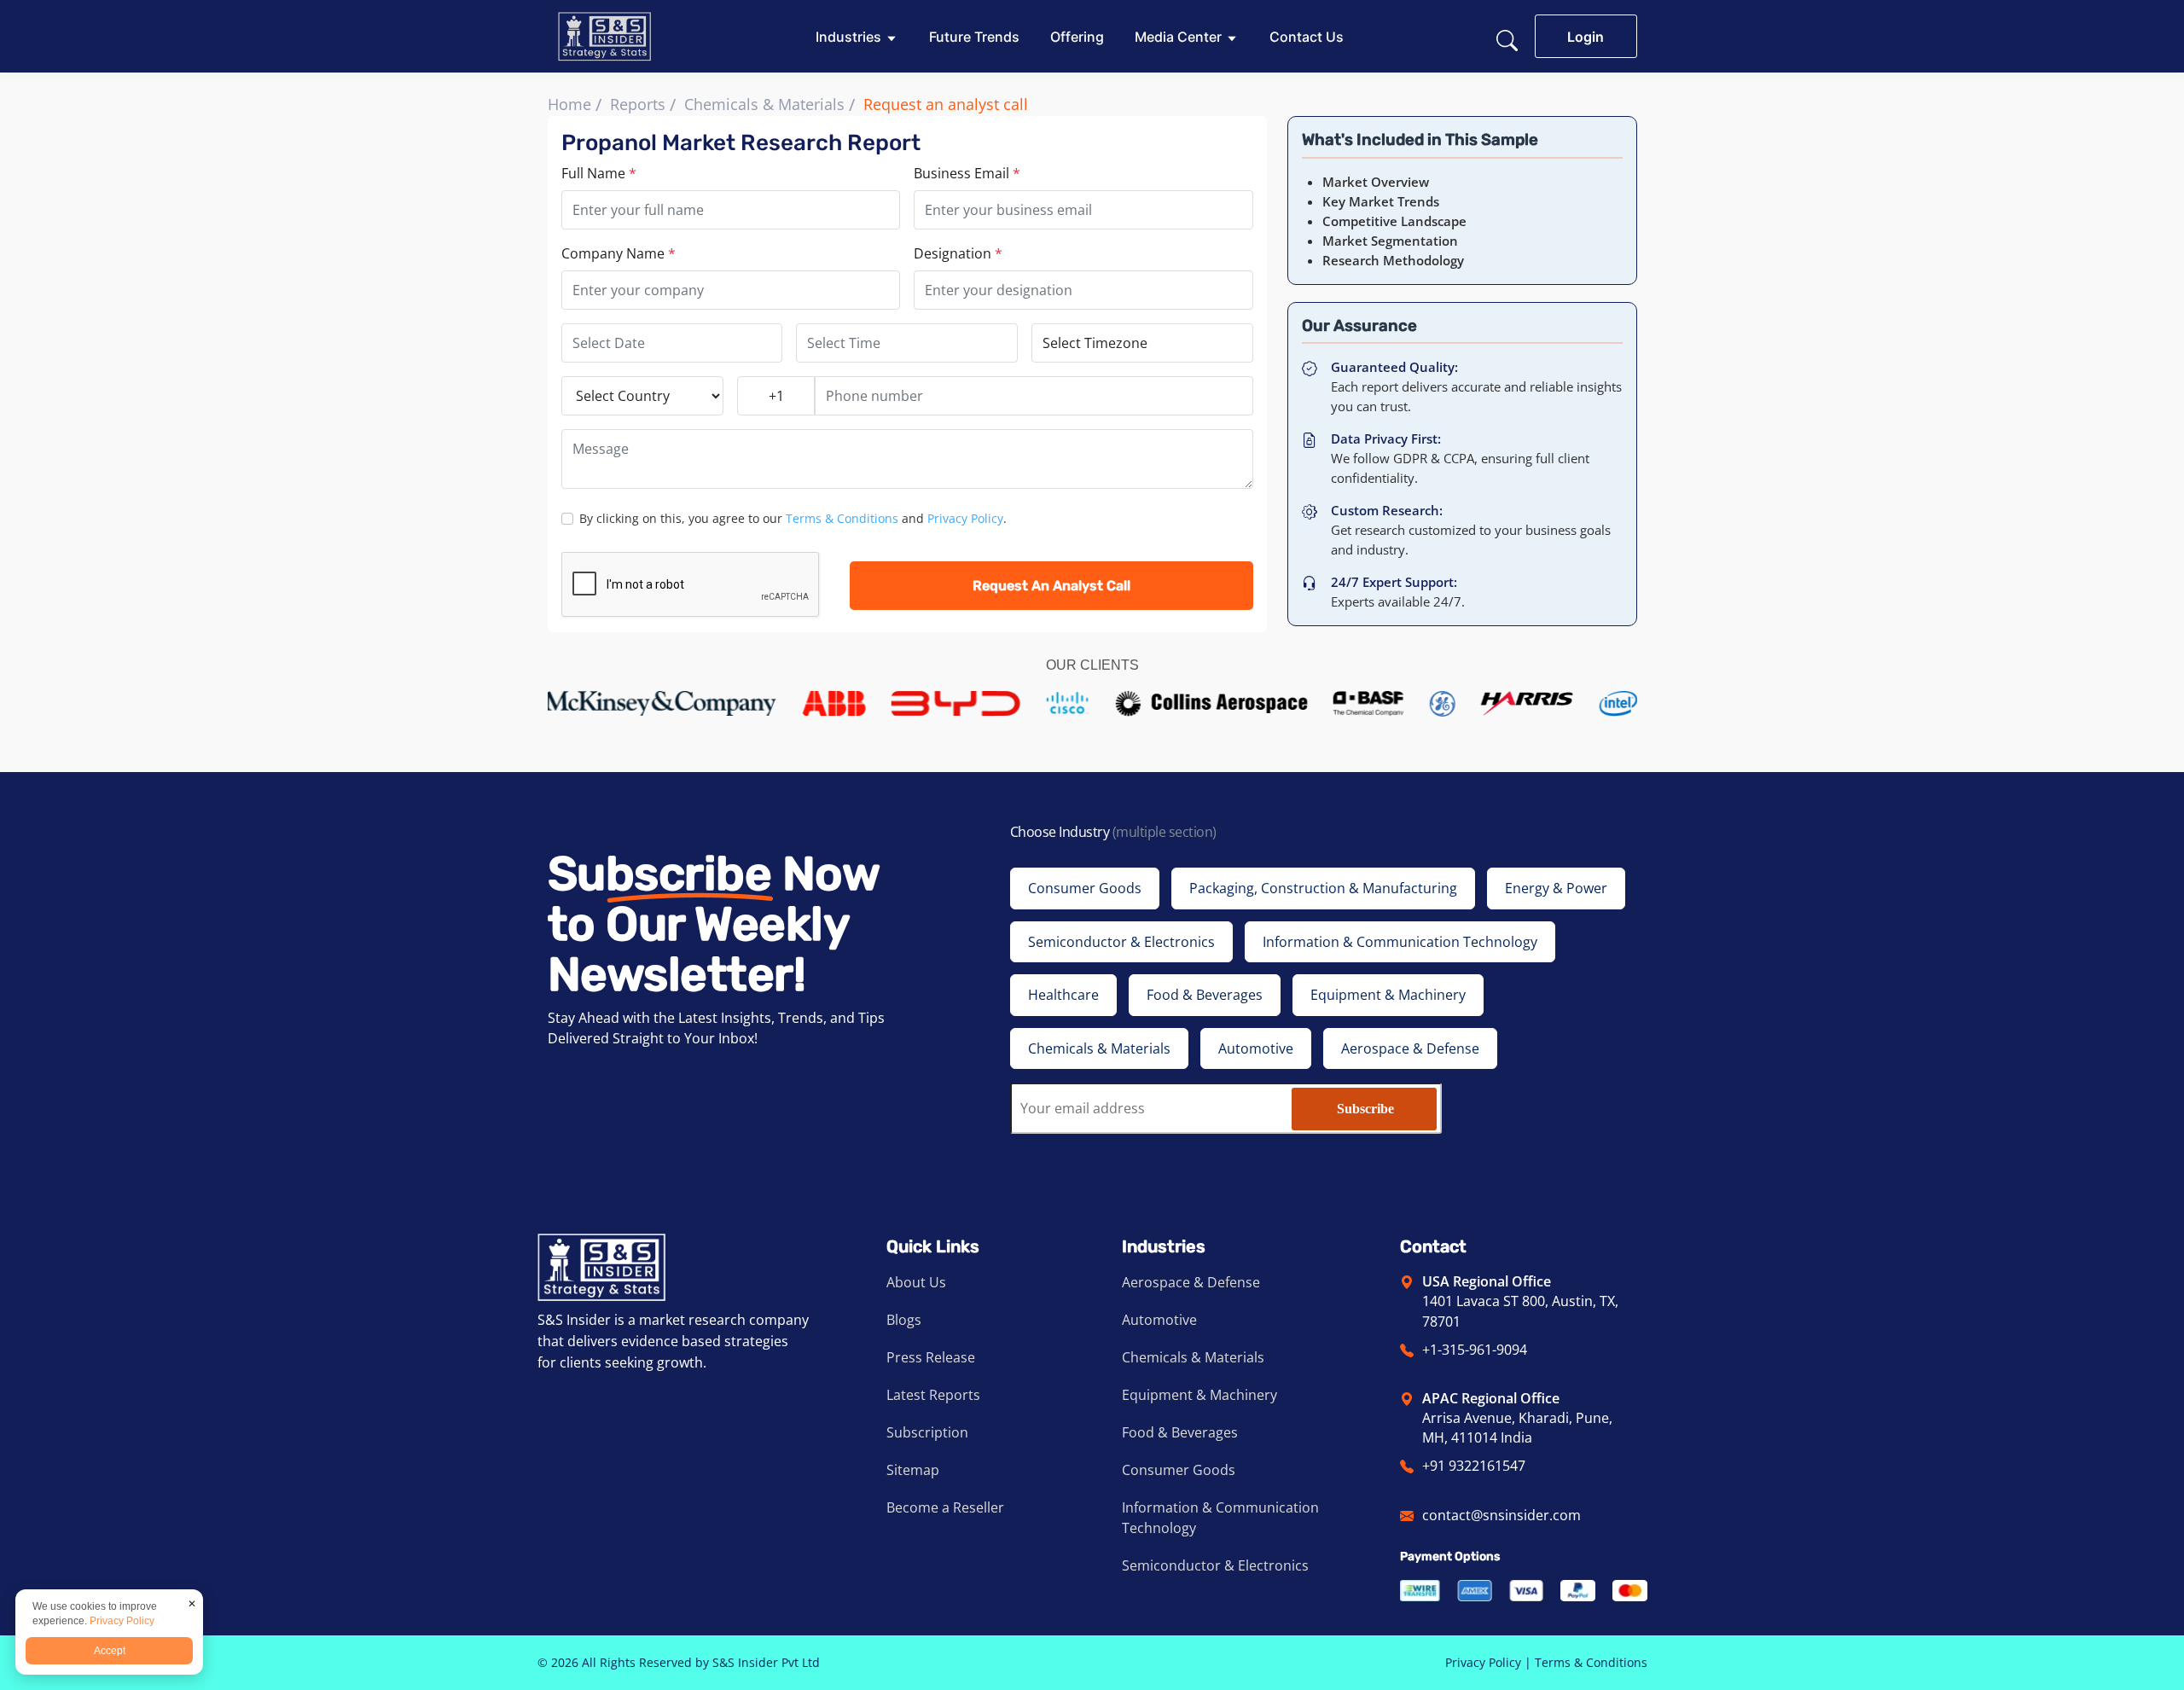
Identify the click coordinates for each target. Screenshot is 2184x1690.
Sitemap (913, 1470)
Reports (638, 104)
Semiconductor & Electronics (1215, 1565)
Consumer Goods (1179, 1470)
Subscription (927, 1432)
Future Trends (974, 37)
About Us (916, 1282)
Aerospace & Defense (1191, 1282)
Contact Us (1307, 37)
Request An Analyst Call (1051, 586)
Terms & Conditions (842, 518)
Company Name (619, 253)
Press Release (931, 1357)
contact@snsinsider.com (1501, 1515)
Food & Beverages (1180, 1432)
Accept (110, 1651)
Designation (958, 253)
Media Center (1178, 37)
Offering (1077, 37)
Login (1586, 37)
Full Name (599, 173)
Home (569, 104)
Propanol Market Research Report (741, 143)
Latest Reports (933, 1395)
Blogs (904, 1320)
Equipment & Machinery (1199, 1395)
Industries (848, 37)
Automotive (1159, 1320)
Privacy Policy (965, 518)
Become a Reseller (945, 1507)
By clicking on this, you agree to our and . (793, 518)
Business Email (967, 173)
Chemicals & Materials (764, 104)
